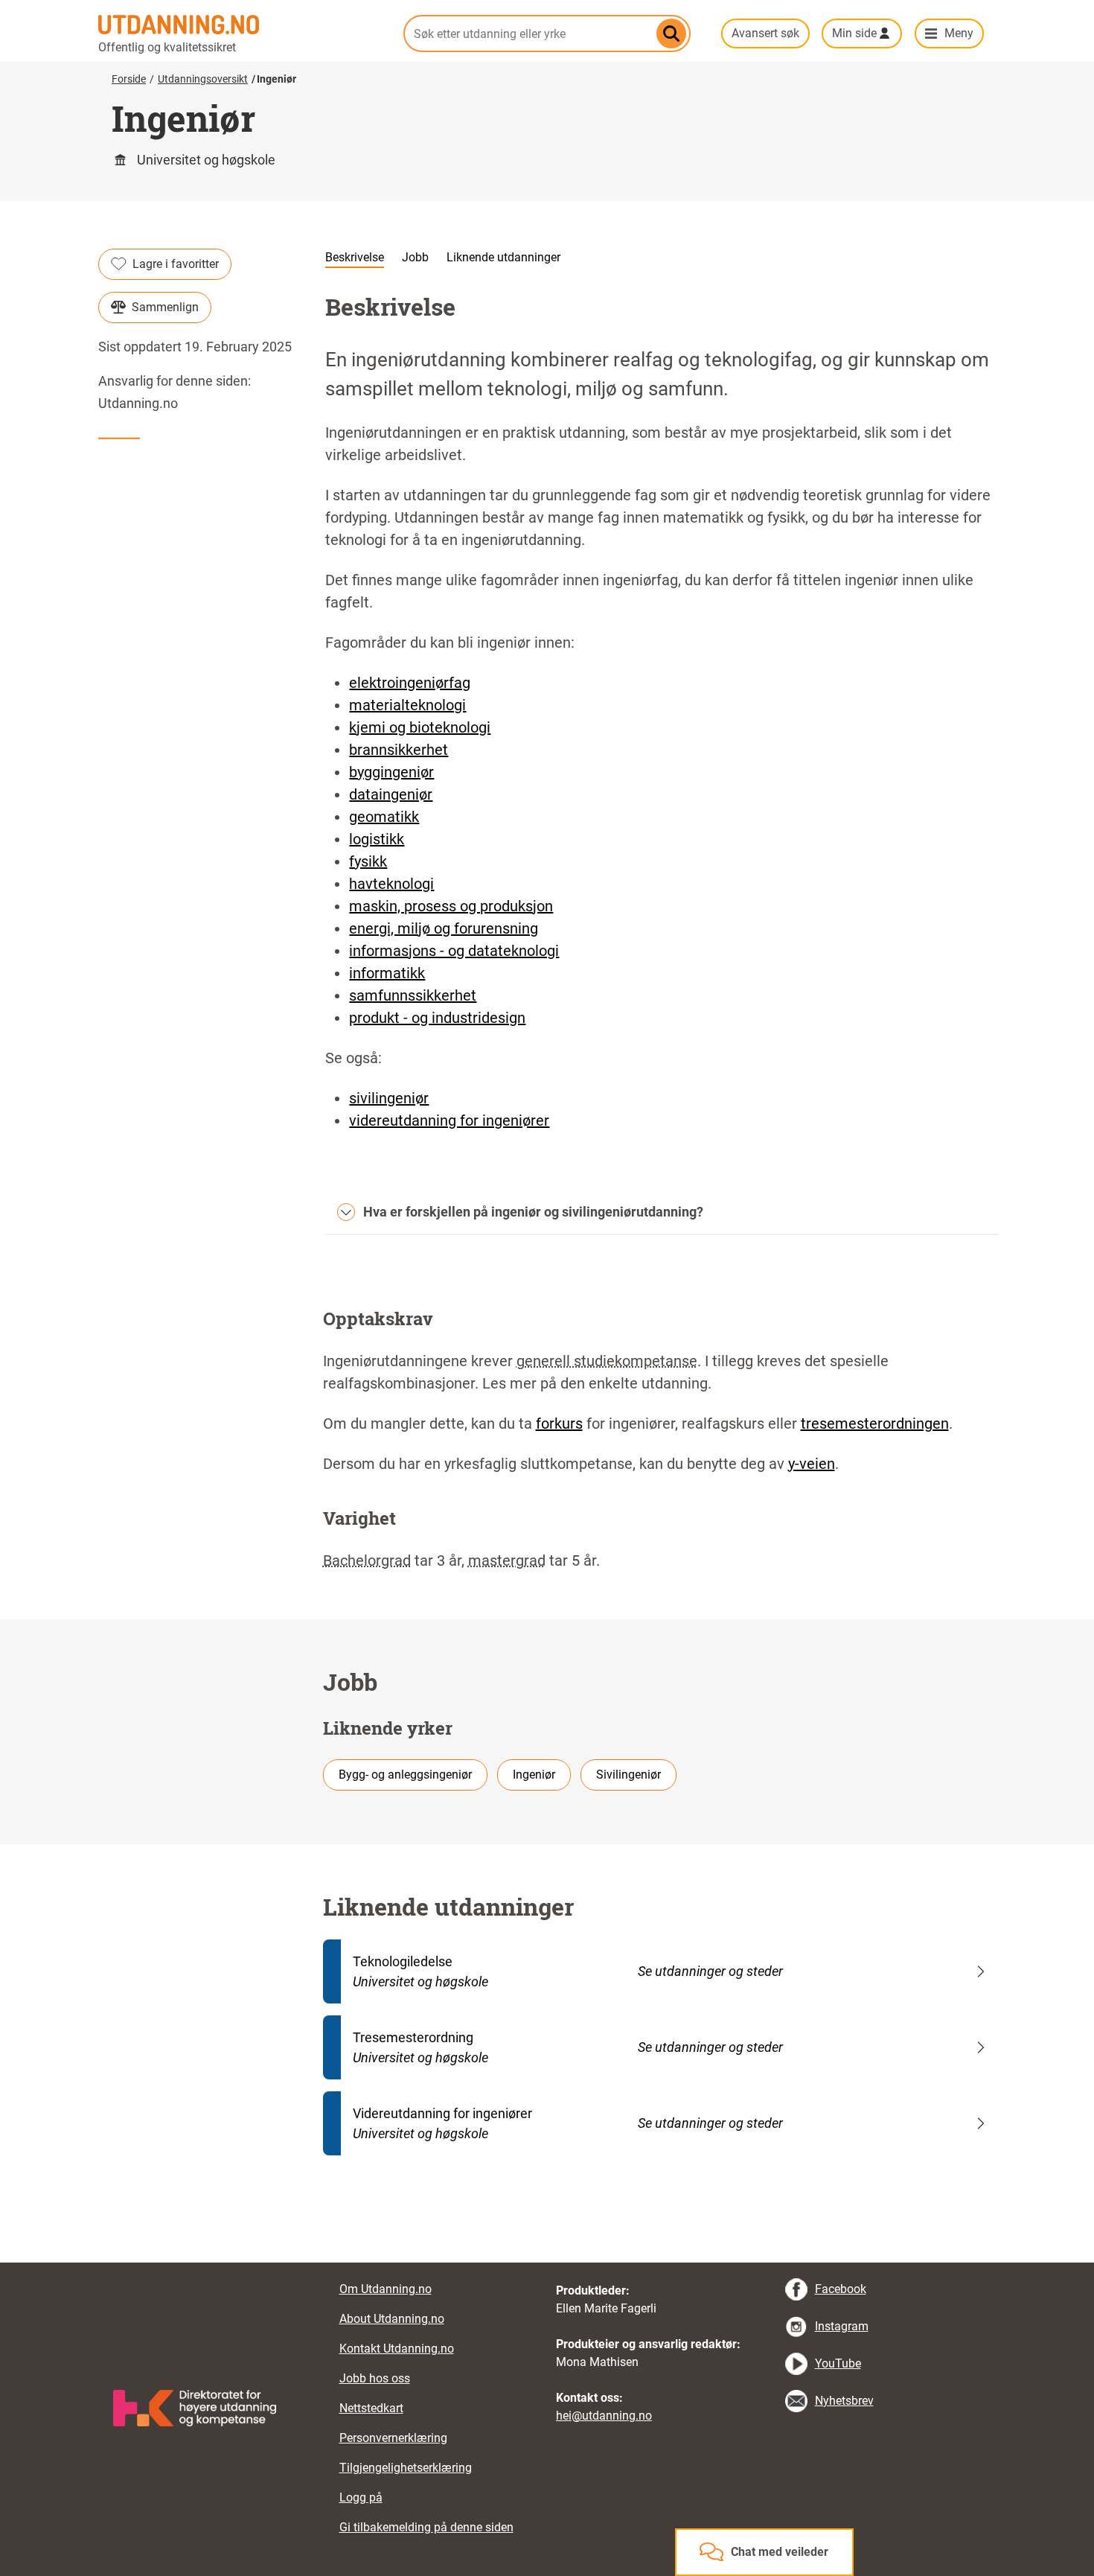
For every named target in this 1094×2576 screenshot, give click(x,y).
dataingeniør (391, 794)
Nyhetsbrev (844, 2401)
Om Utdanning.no (386, 2289)
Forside (129, 79)
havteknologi (391, 884)
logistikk (377, 839)
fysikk (368, 861)
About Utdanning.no (392, 2319)
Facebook (841, 2289)
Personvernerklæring (393, 2438)
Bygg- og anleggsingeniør (405, 1775)
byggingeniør (391, 772)
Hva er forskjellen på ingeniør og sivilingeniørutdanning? (533, 1212)
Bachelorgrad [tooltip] (367, 1560)
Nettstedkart (371, 2408)
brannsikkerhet (399, 750)
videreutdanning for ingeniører (449, 1120)
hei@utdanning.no (604, 2416)
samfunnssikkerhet (413, 995)
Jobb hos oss (375, 2378)
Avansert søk (765, 33)
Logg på (361, 2497)
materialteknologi (407, 705)
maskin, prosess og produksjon (451, 906)
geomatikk (384, 817)
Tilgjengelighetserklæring (406, 2468)
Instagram (842, 2326)
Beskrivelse (355, 257)
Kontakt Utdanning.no (397, 2349)
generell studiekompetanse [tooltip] (607, 1361)
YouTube (838, 2363)
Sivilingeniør (628, 1775)
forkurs (559, 1424)
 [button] (547, 2263)
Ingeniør (534, 1775)
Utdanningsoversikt (203, 79)
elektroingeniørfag (410, 683)
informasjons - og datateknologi (454, 951)
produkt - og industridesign (437, 1018)
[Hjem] (242, 25)
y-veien (812, 1464)
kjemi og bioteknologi (420, 727)
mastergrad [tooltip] (507, 1560)
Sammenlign (165, 307)
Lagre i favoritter (176, 264)
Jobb (415, 257)
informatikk (387, 973)
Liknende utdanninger (503, 257)
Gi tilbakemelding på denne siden (426, 2527)
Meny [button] (959, 33)
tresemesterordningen (875, 1424)
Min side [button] (854, 33)
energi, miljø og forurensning (444, 928)
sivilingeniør (389, 1098)
